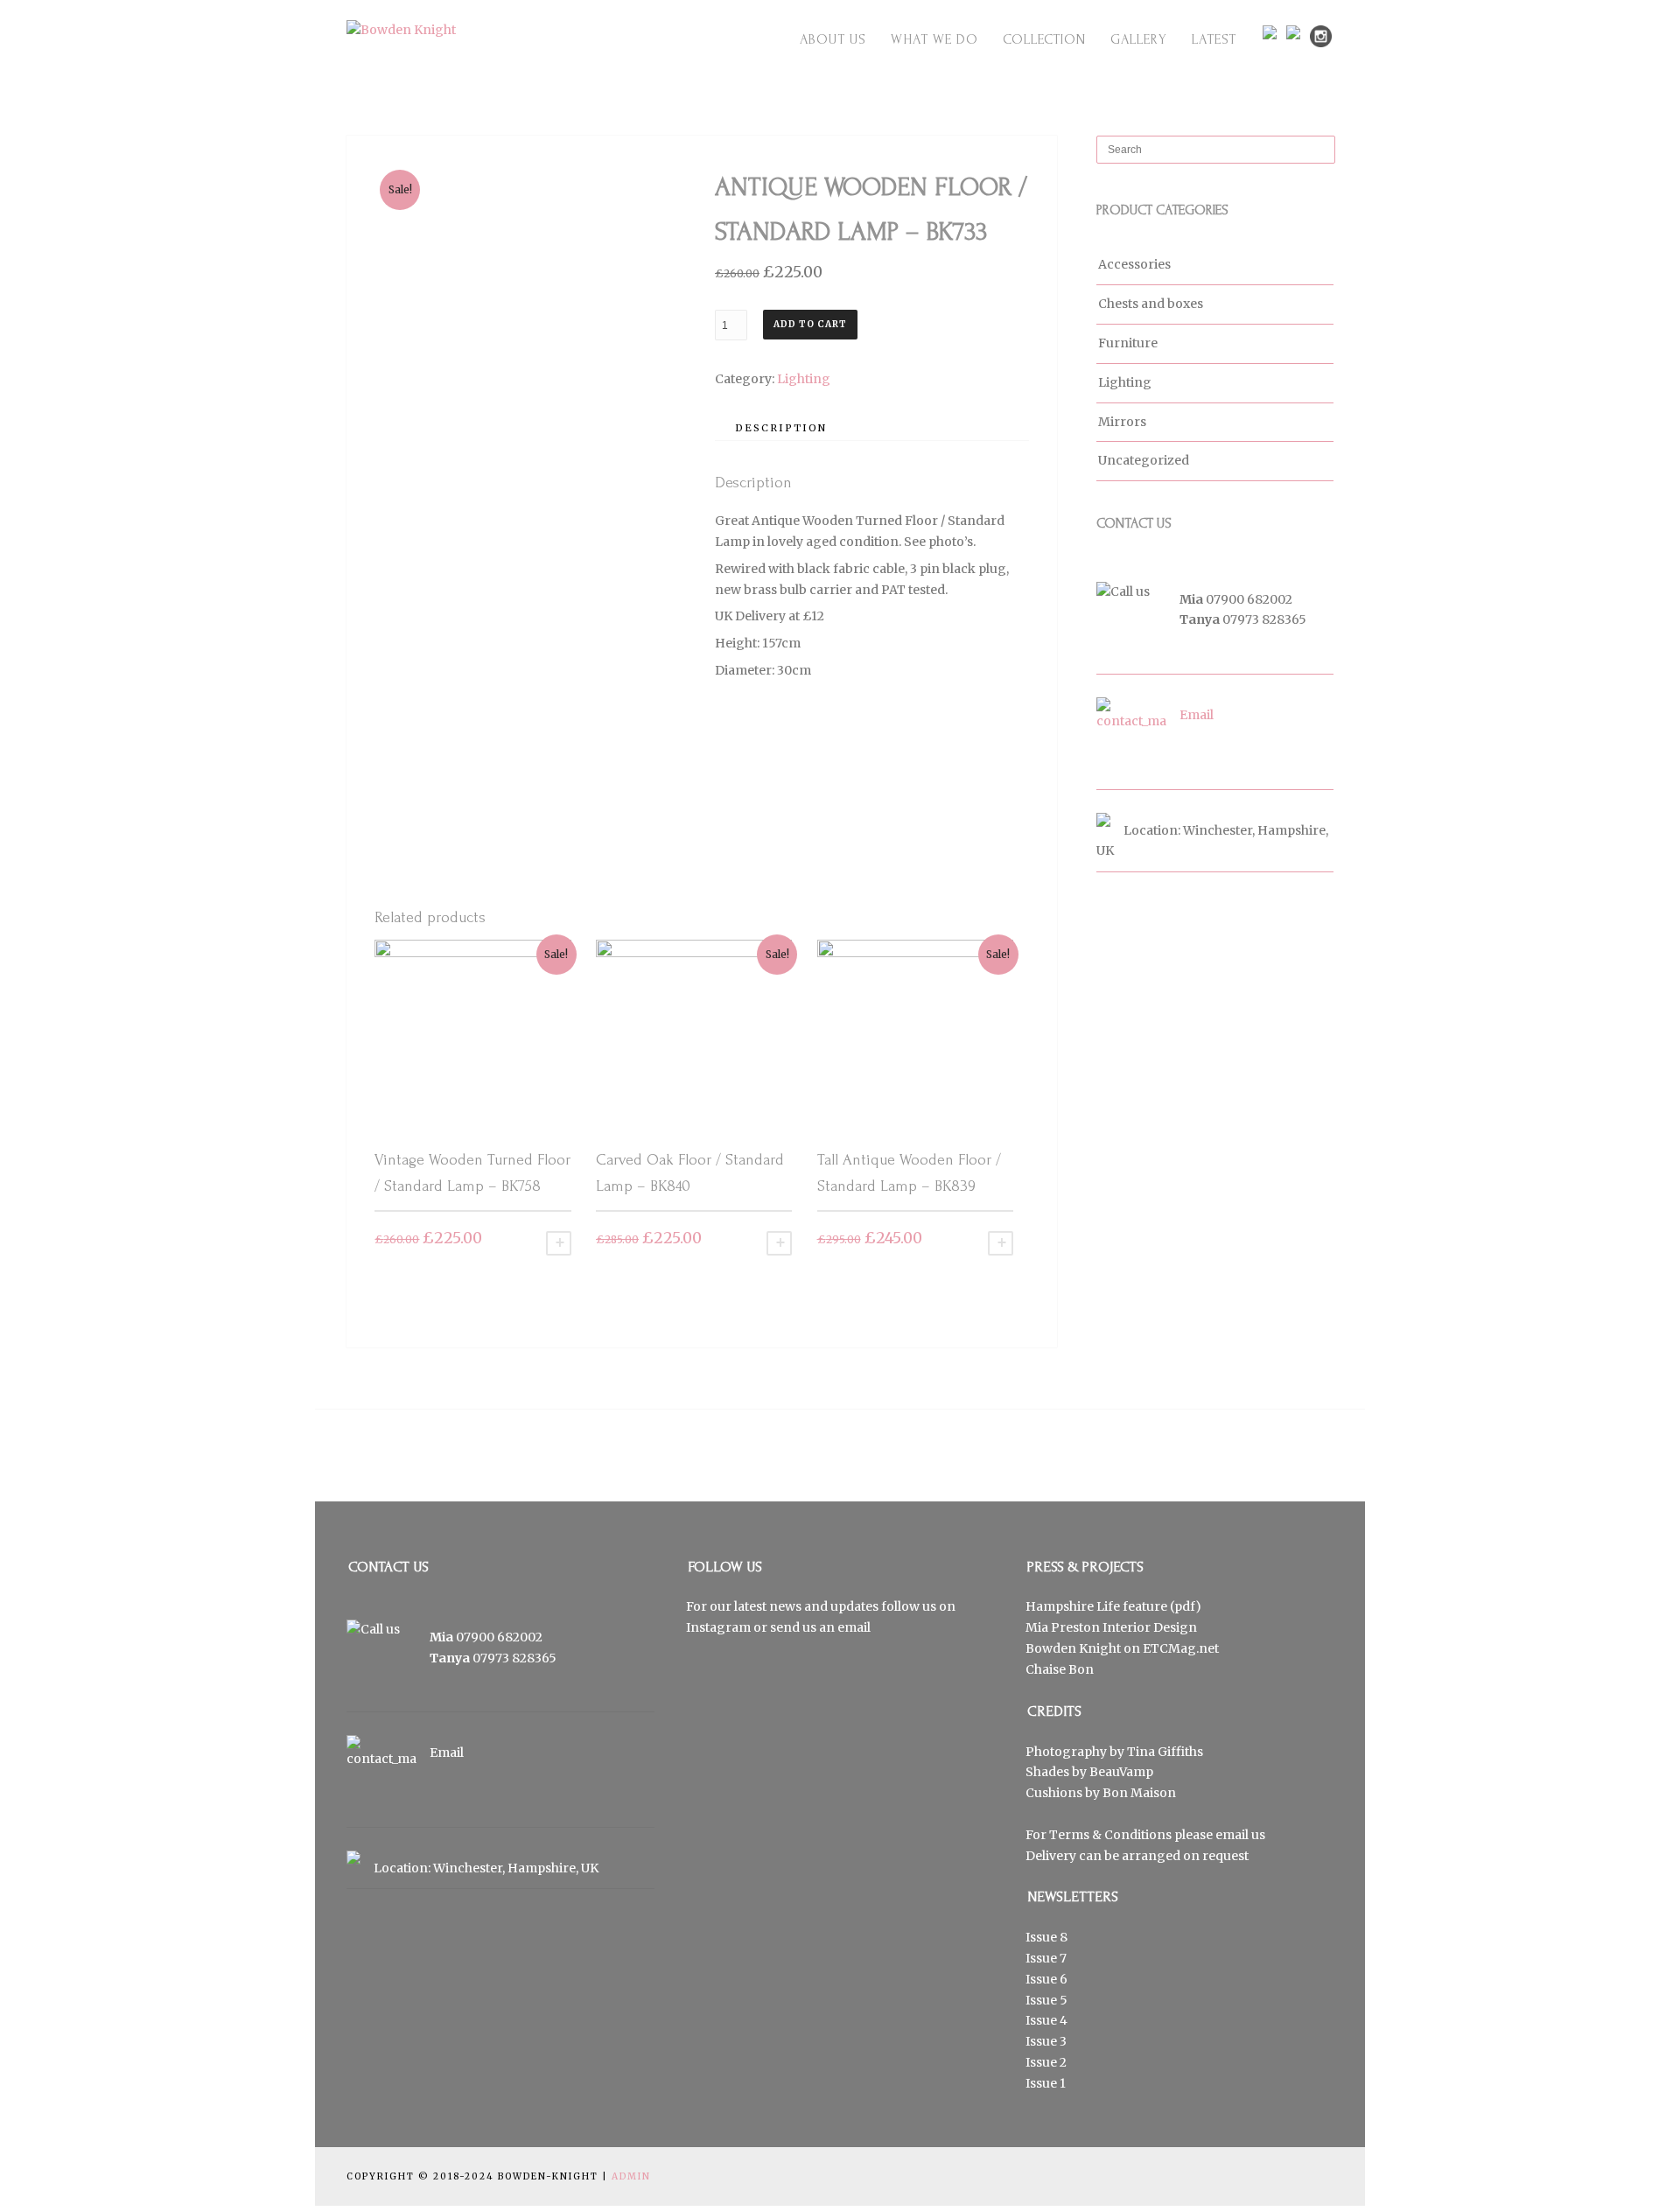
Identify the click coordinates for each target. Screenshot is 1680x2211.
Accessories (1134, 264)
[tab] (781, 428)
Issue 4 (1046, 2020)
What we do (934, 39)
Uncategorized (1144, 460)
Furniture (1128, 343)
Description (781, 428)
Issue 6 (1046, 1979)
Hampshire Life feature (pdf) (1113, 1606)
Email (1197, 715)
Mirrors (1122, 422)
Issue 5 (1046, 2000)
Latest (1214, 39)
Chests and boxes (1151, 304)
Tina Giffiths (1165, 1752)
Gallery (1139, 39)
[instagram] (1321, 36)
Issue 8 (1046, 1937)
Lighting (804, 379)
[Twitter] (1274, 32)
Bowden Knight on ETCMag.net (1122, 1648)
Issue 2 (1046, 2062)
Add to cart (810, 324)
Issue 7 (1046, 1958)
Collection (1044, 39)
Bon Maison (1139, 1793)
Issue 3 (1046, 2041)
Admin (631, 2176)
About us (833, 39)
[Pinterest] (1297, 32)
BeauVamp (1121, 1772)
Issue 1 (1046, 2083)
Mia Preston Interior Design (1111, 1627)
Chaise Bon (1060, 1669)
